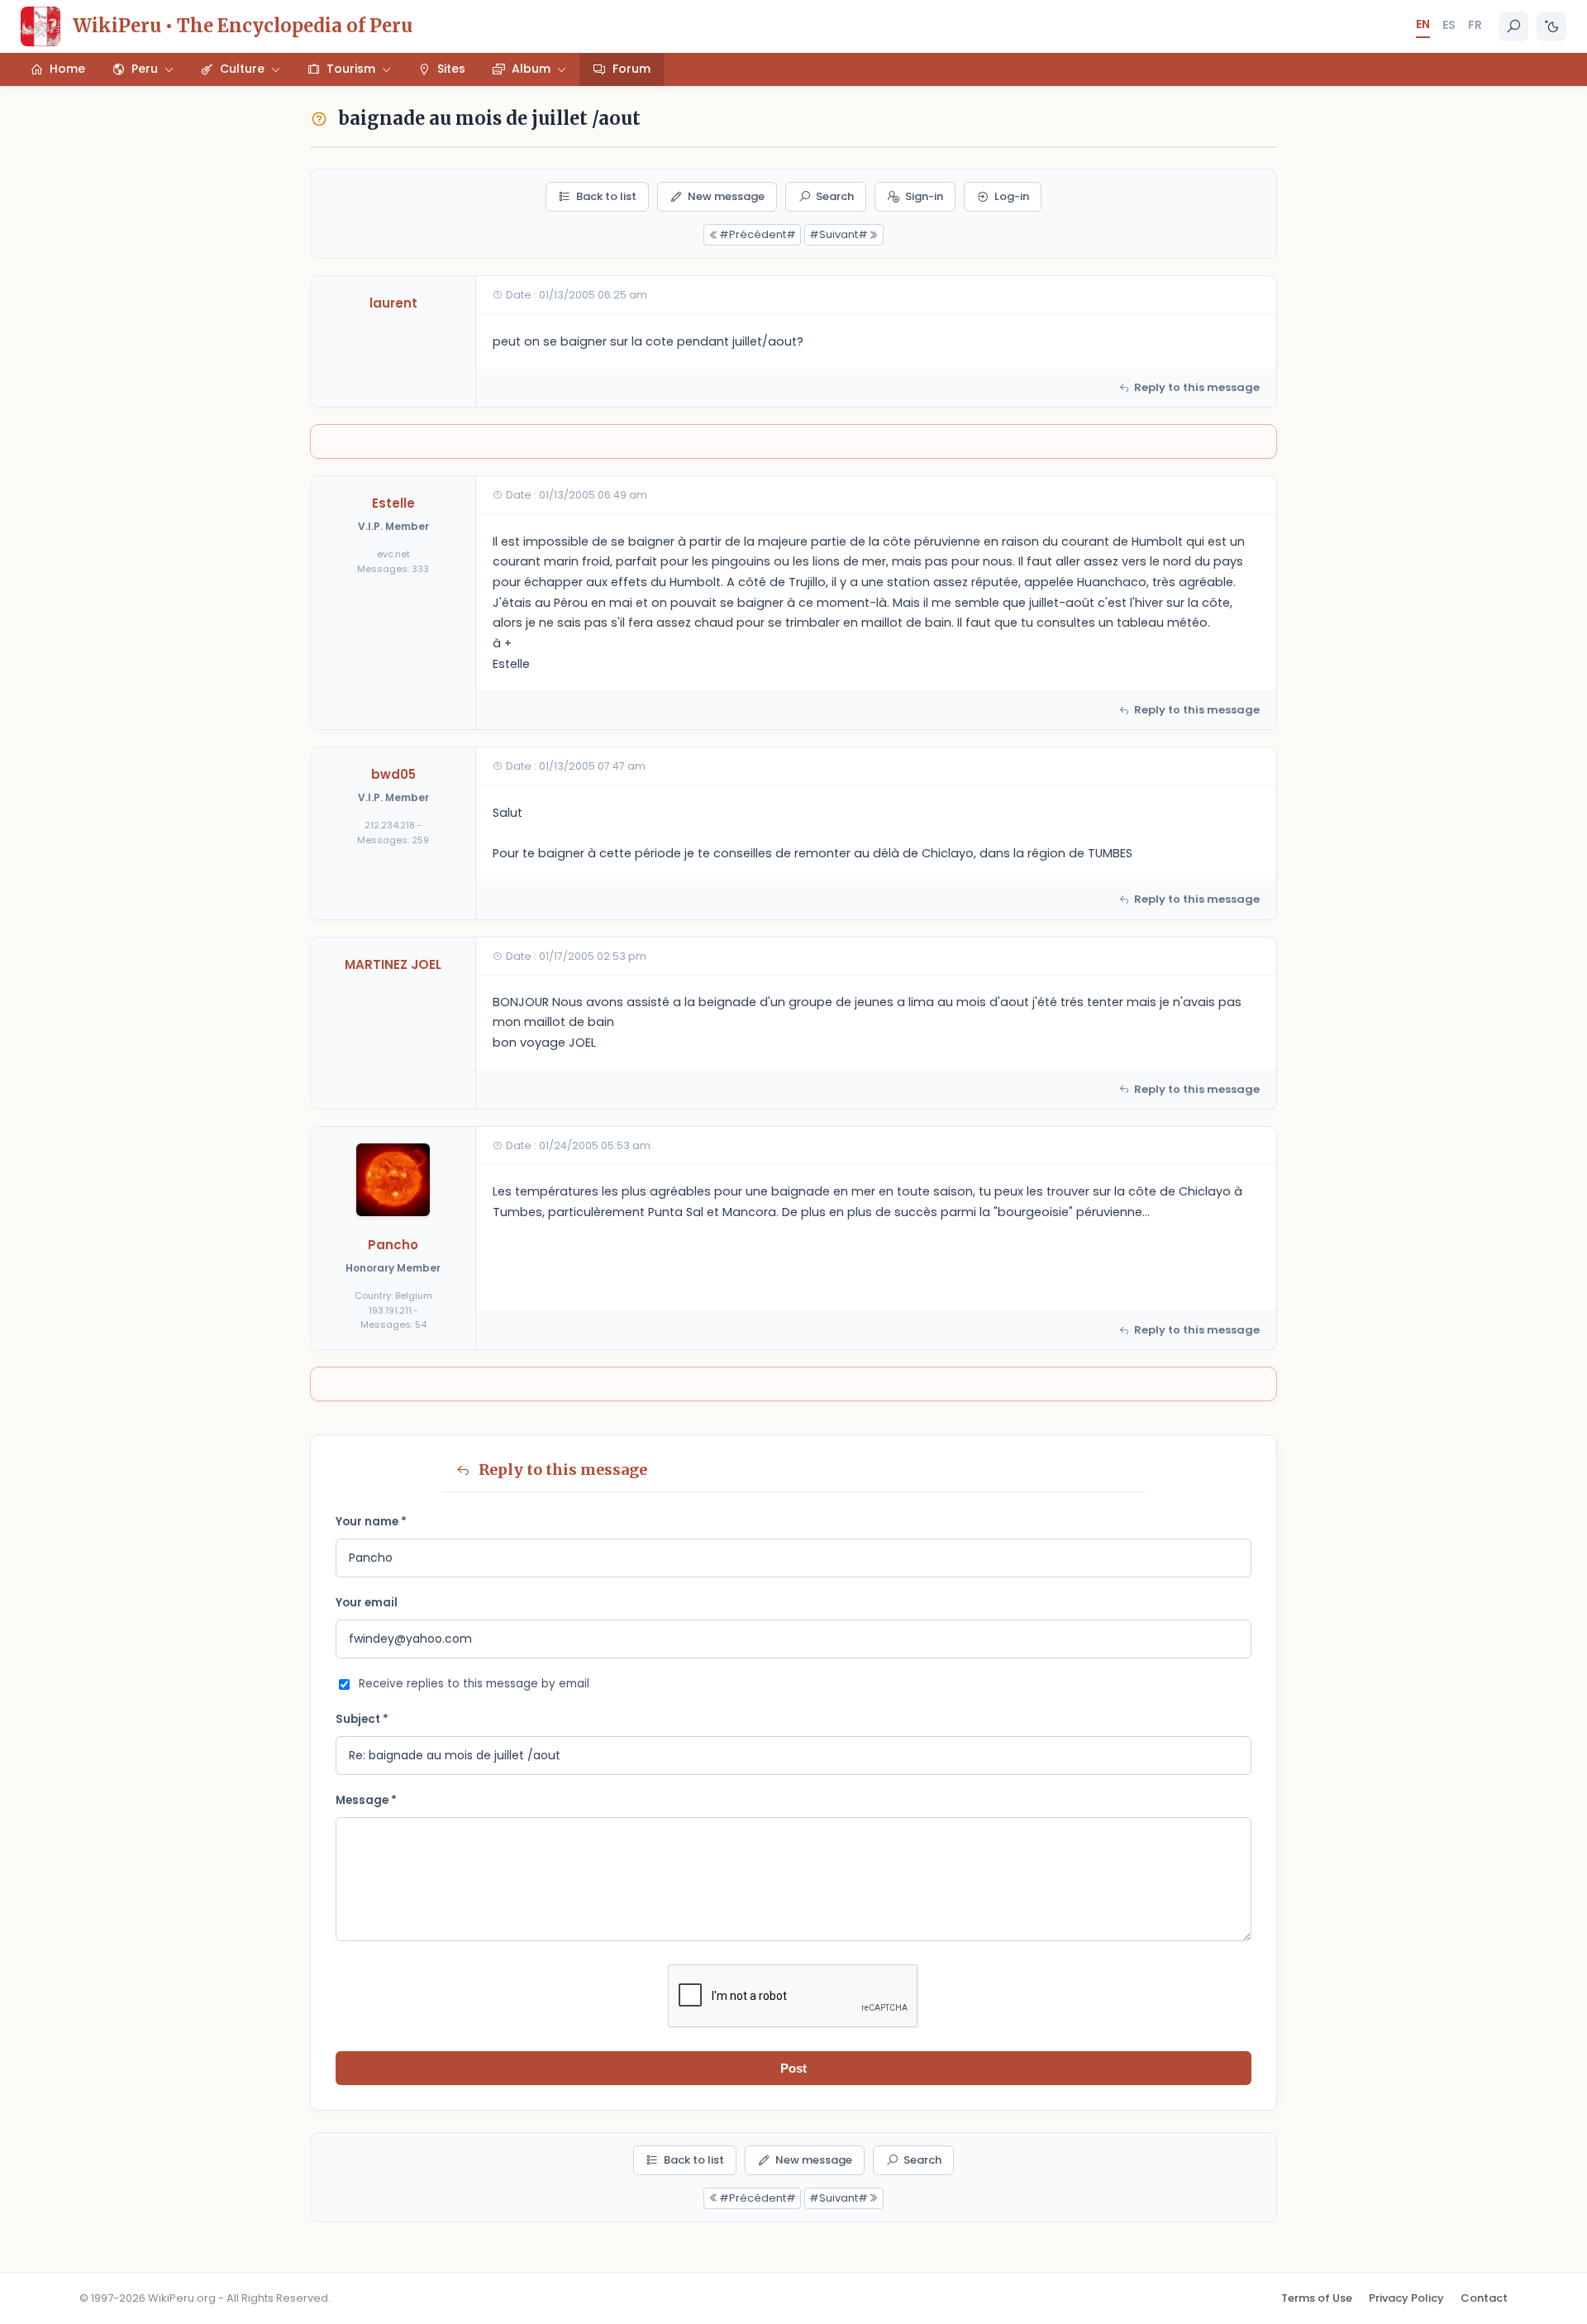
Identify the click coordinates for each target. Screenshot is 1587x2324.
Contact (1484, 2298)
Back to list (606, 196)
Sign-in (924, 196)
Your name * (371, 1522)
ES (1449, 25)
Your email (367, 1603)
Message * (366, 1800)
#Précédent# (758, 234)
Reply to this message (1197, 387)
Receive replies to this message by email (474, 1684)
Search (835, 196)
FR (1475, 25)
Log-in (1012, 196)
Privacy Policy (1406, 2298)
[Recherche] (1513, 26)
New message (726, 196)
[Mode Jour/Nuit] (1551, 26)
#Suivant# (839, 234)
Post (793, 2068)
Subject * (362, 1719)
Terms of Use (1317, 2298)
